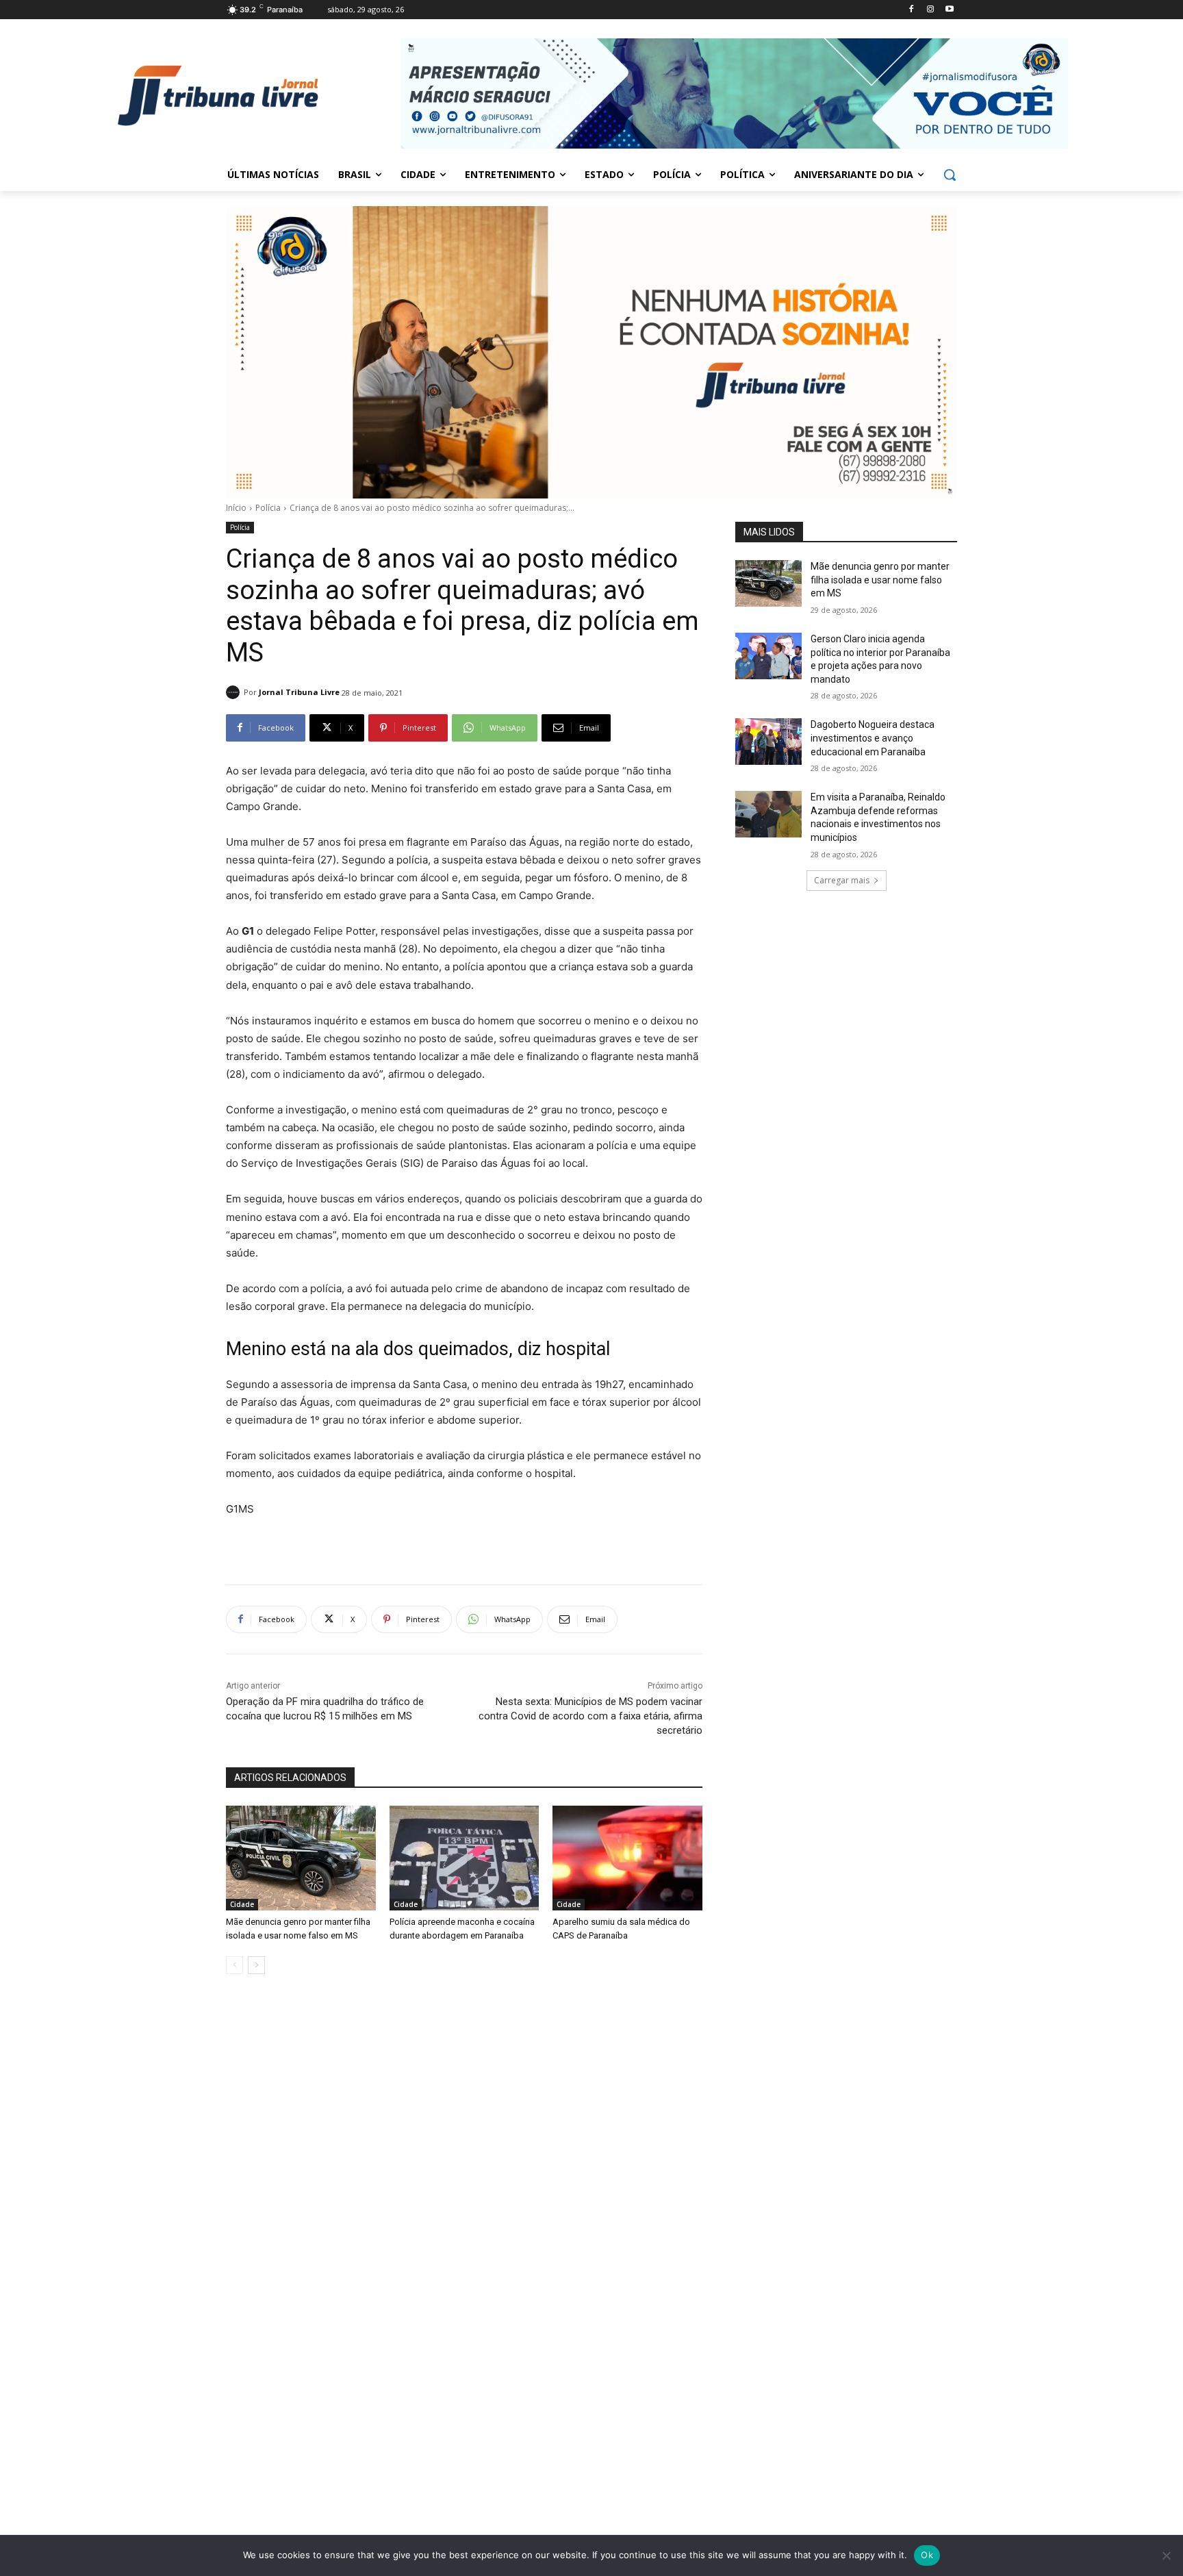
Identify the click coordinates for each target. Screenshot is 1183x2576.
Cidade (242, 1904)
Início (236, 508)
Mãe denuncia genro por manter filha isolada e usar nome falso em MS (880, 580)
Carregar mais (842, 880)
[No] (1166, 2555)
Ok (927, 2555)
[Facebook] (912, 10)
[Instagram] (930, 10)
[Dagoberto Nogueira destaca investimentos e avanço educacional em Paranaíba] (768, 742)
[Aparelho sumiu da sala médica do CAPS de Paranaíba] (627, 1858)
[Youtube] (949, 10)
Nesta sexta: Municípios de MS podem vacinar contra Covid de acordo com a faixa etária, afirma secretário (590, 1716)
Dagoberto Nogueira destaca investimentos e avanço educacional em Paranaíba (873, 738)
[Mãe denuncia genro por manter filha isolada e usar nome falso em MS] (301, 1858)
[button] (950, 175)
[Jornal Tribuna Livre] (235, 692)
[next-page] (256, 1965)
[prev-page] (234, 1965)
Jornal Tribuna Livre (299, 692)
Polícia (268, 508)
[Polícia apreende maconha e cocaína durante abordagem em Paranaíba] (465, 1858)
